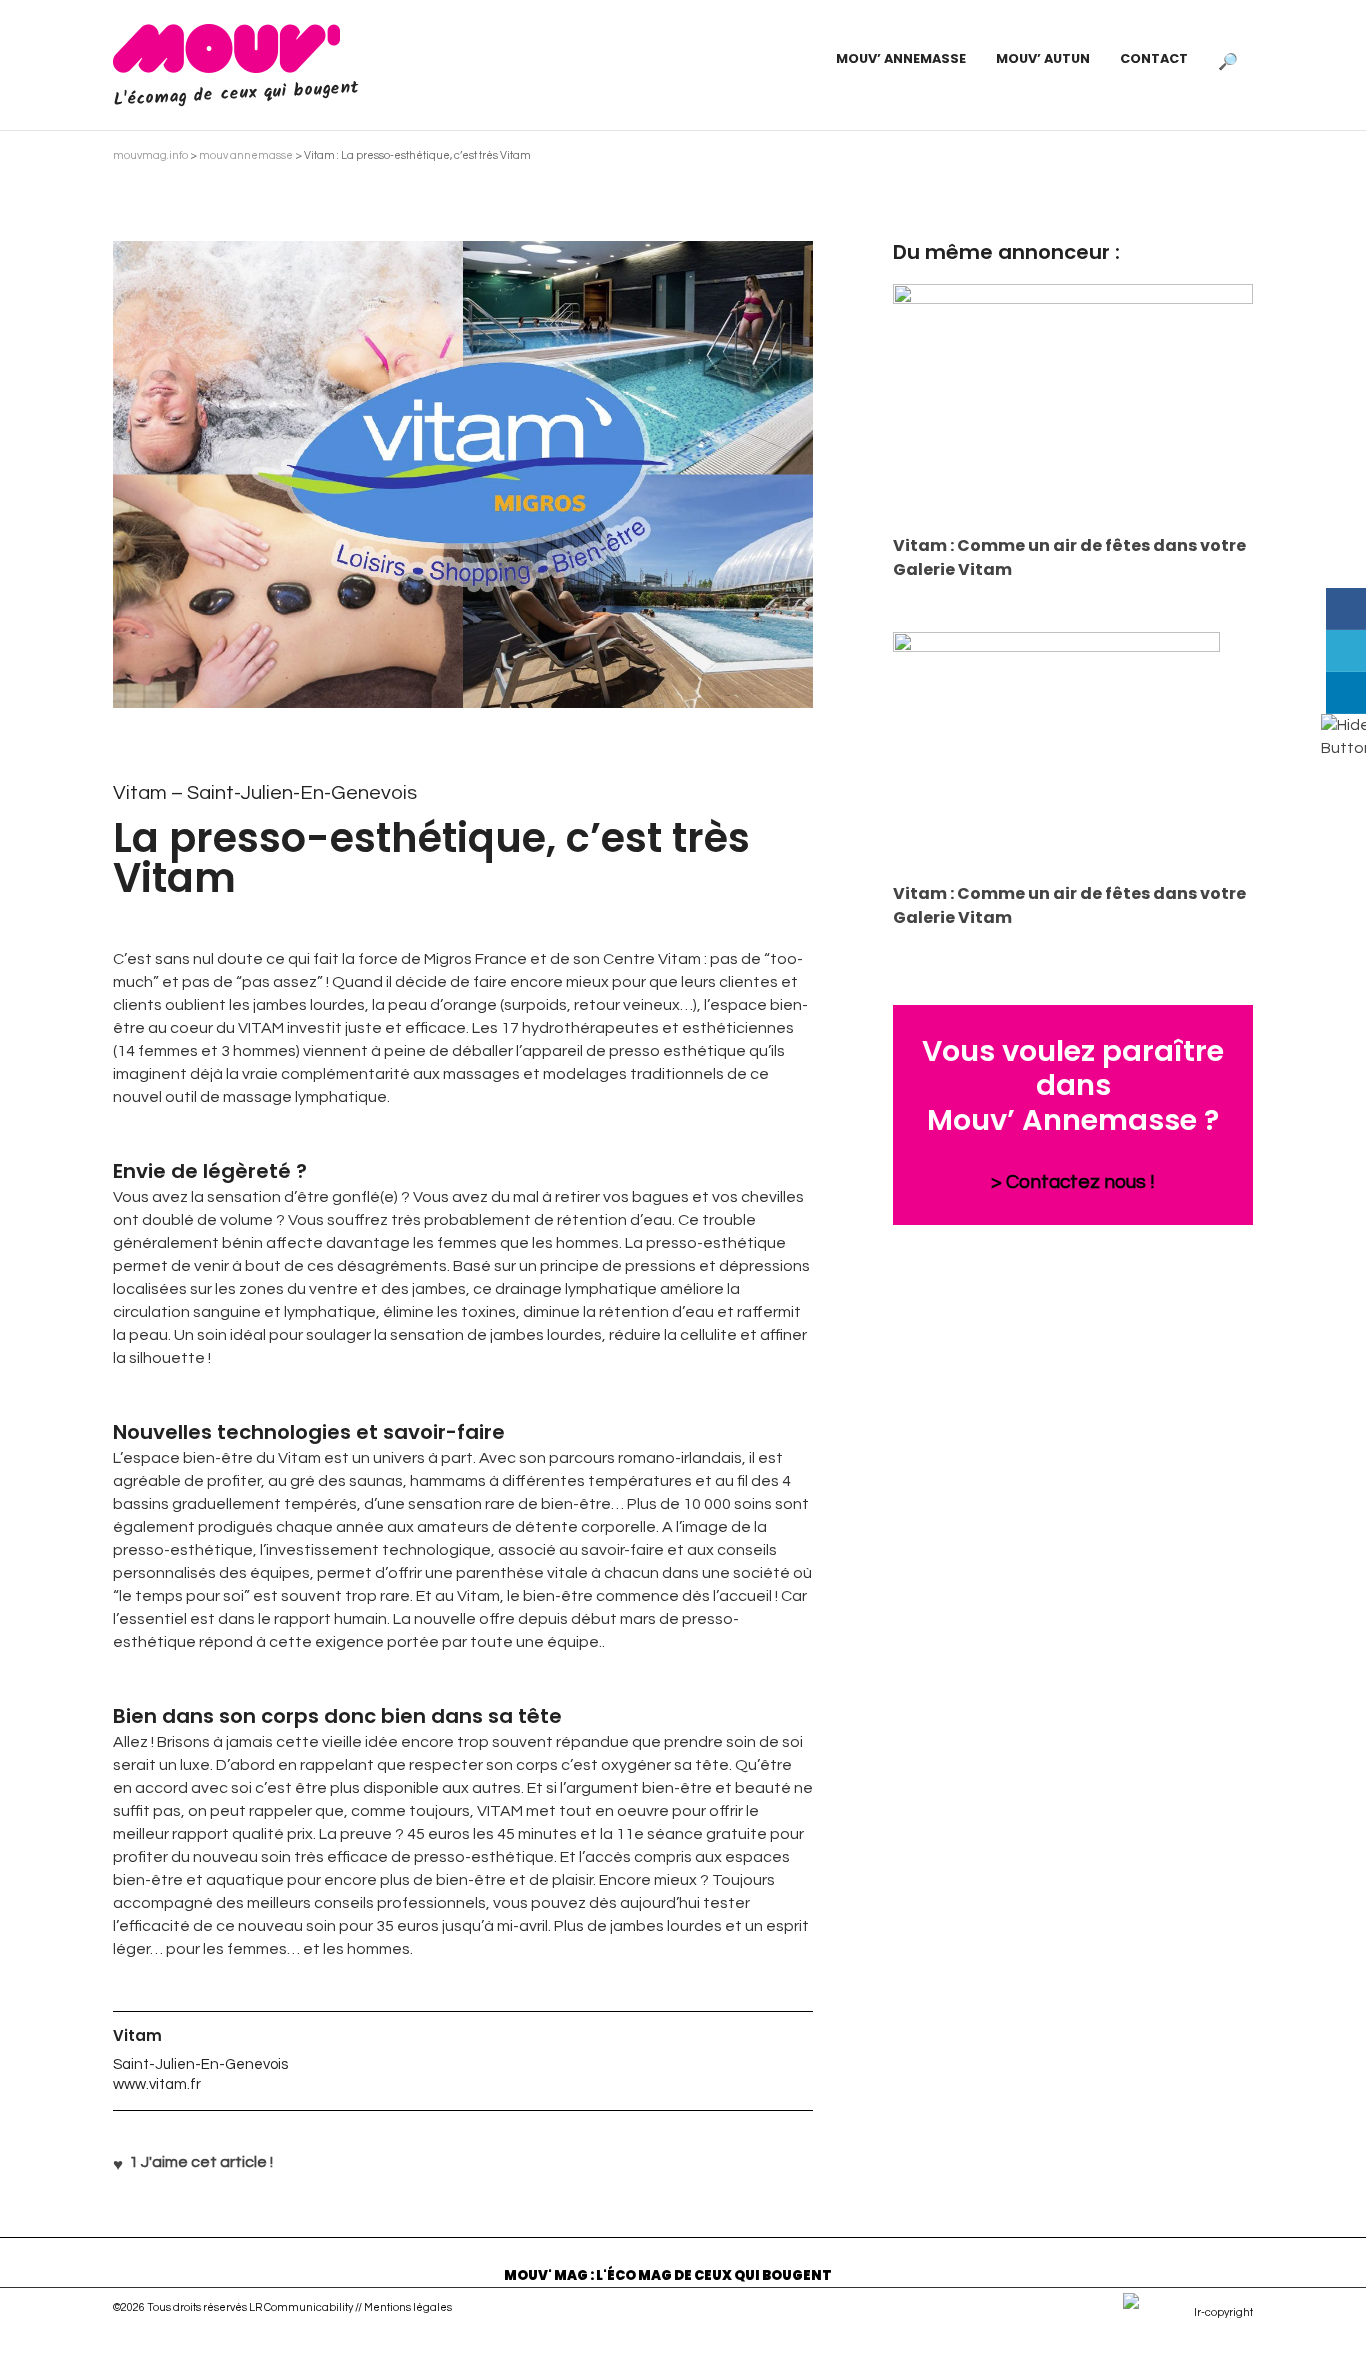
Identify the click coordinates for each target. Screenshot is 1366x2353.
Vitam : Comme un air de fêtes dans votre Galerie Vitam (1069, 557)
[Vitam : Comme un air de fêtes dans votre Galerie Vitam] (1073, 404)
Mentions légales (408, 2307)
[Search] (1228, 59)
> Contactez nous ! (1073, 1182)
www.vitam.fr (157, 2084)
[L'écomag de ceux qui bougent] (226, 48)
